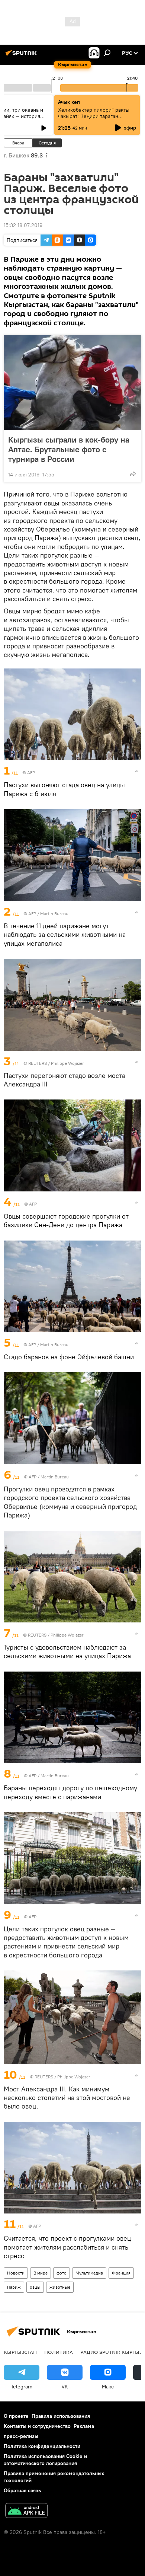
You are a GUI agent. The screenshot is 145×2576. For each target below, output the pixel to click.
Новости (16, 2273)
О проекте (16, 2416)
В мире (41, 2273)
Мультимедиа (89, 2273)
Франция (121, 2273)
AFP (31, 773)
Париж (14, 2287)
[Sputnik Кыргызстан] (22, 56)
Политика (59, 2352)
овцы (35, 2287)
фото (62, 2273)
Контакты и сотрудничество (37, 2426)
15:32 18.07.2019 (23, 225)
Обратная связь (22, 2490)
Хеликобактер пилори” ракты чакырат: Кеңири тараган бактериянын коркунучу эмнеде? (94, 119)
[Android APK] (26, 2511)
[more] (133, 474)
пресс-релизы (21, 2436)
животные (60, 2287)
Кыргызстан (20, 2352)
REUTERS (38, 1063)
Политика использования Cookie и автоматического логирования (45, 2460)
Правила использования (61, 2416)
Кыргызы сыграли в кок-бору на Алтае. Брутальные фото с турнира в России (69, 449)
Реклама (84, 2426)
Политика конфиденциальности (42, 2446)
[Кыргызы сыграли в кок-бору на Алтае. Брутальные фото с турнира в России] (72, 383)
